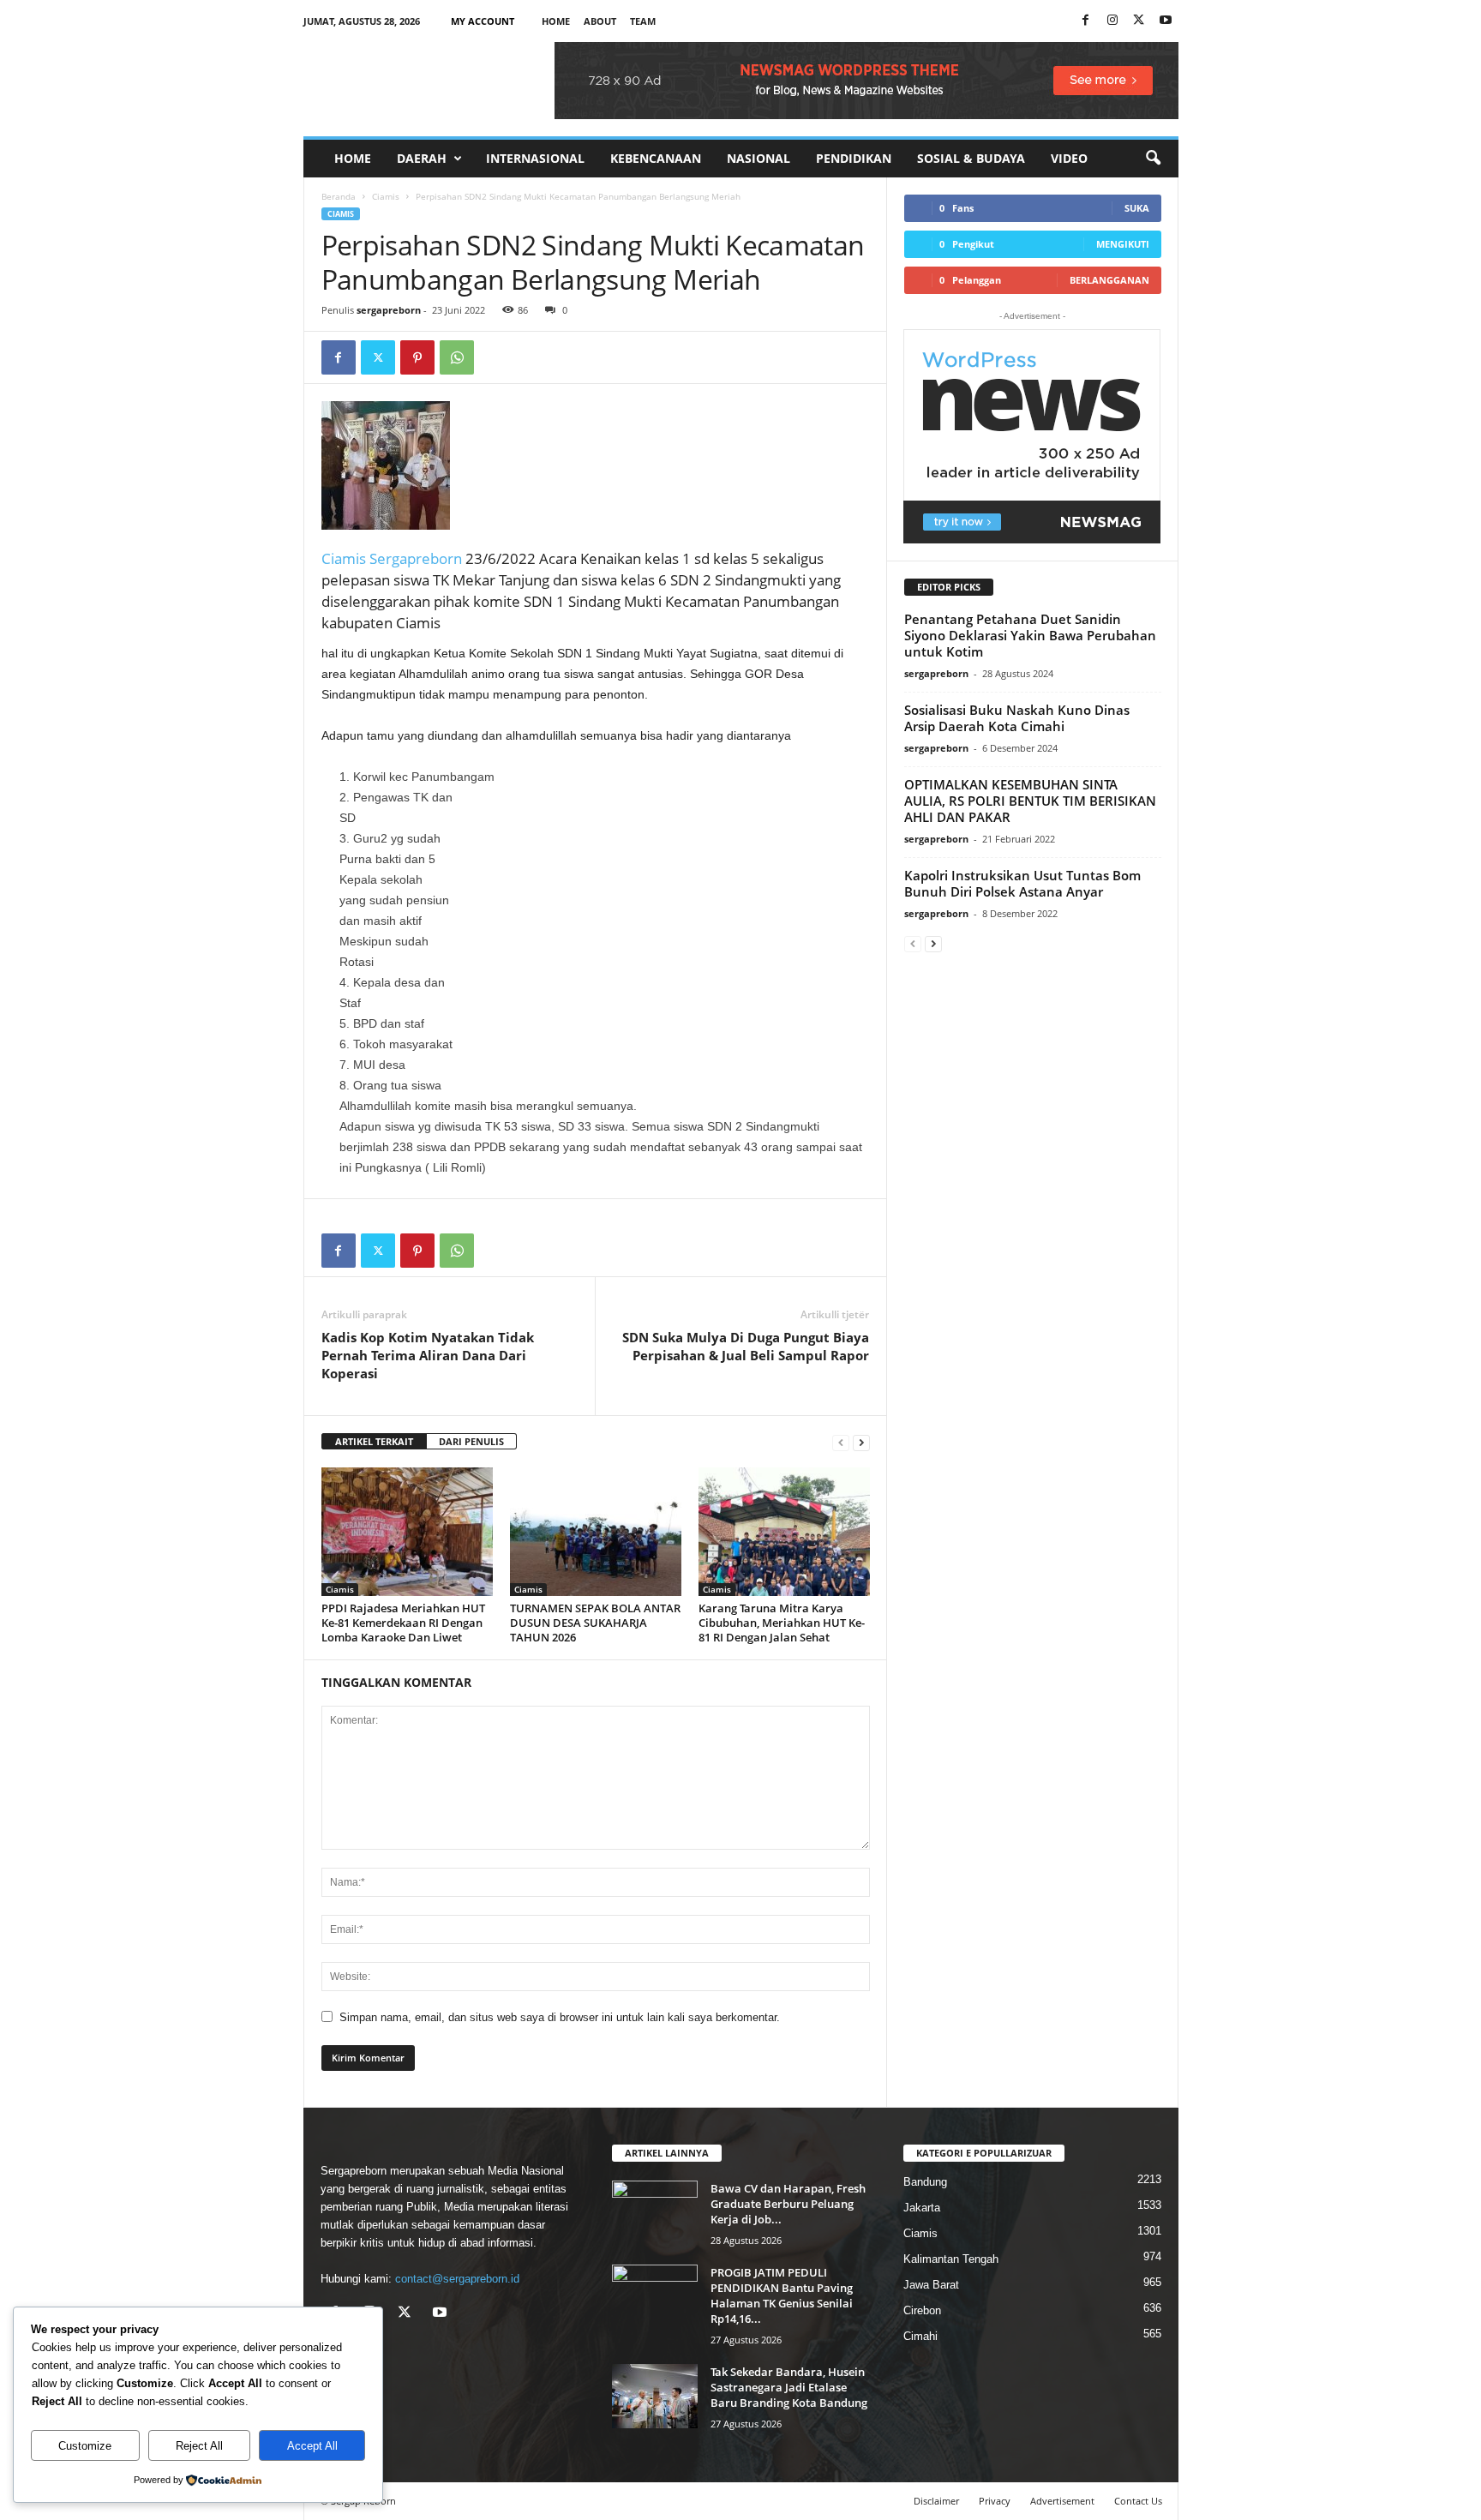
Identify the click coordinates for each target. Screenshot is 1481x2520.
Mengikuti (1123, 244)
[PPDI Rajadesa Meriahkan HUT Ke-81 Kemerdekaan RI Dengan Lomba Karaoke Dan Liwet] (407, 1532)
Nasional (758, 158)
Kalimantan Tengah (951, 2259)
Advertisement (1062, 2501)
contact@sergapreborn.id (457, 2279)
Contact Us (1138, 2501)
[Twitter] (378, 357)
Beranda (339, 196)
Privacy (995, 2501)
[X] (1139, 21)
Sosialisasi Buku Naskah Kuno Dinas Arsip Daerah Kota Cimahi (1017, 718)
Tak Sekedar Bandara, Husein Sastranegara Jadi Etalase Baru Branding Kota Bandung (789, 2387)
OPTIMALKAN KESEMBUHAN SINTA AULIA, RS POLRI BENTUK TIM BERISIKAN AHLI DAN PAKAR (1030, 801)
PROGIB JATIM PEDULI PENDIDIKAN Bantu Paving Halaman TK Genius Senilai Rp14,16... (782, 2295)
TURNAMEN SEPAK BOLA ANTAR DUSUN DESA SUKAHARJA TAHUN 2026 (595, 1623)
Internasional (535, 158)
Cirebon (922, 2310)
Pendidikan (854, 158)
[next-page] (861, 1442)
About (600, 21)
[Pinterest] (417, 357)
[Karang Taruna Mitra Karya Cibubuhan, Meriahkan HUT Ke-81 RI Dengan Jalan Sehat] (784, 1532)
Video (1069, 158)
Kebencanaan (656, 158)
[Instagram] (1112, 21)
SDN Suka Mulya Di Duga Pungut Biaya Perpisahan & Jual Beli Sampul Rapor (746, 1346)
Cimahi (920, 2336)
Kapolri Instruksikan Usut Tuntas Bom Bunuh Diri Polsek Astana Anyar (1022, 883)
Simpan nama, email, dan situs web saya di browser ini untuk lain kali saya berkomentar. (560, 2017)
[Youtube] (1166, 21)
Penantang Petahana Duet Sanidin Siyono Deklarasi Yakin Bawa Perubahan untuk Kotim (1030, 635)
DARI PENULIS (471, 1441)
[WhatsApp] (457, 357)
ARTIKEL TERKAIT (374, 1441)
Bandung (925, 2182)
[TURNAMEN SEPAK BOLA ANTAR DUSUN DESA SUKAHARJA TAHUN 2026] (596, 1532)
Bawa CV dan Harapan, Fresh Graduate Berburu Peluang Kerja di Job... (788, 2204)
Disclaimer (936, 2501)
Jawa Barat (931, 2285)
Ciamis (386, 196)
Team (643, 21)
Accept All (312, 2446)
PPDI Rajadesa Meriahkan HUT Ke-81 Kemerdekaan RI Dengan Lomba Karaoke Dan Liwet (403, 1623)
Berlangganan (1109, 280)
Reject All (199, 2446)
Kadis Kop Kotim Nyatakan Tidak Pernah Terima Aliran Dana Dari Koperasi (428, 1355)
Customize (85, 2446)
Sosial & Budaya (971, 158)
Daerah (422, 158)
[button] (1153, 159)
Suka (1137, 208)
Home (556, 21)
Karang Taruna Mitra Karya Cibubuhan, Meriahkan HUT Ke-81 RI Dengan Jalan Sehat (782, 1623)
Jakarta (922, 2208)
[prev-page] (841, 1442)
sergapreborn (389, 310)
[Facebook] (1086, 21)
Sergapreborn (416, 558)
